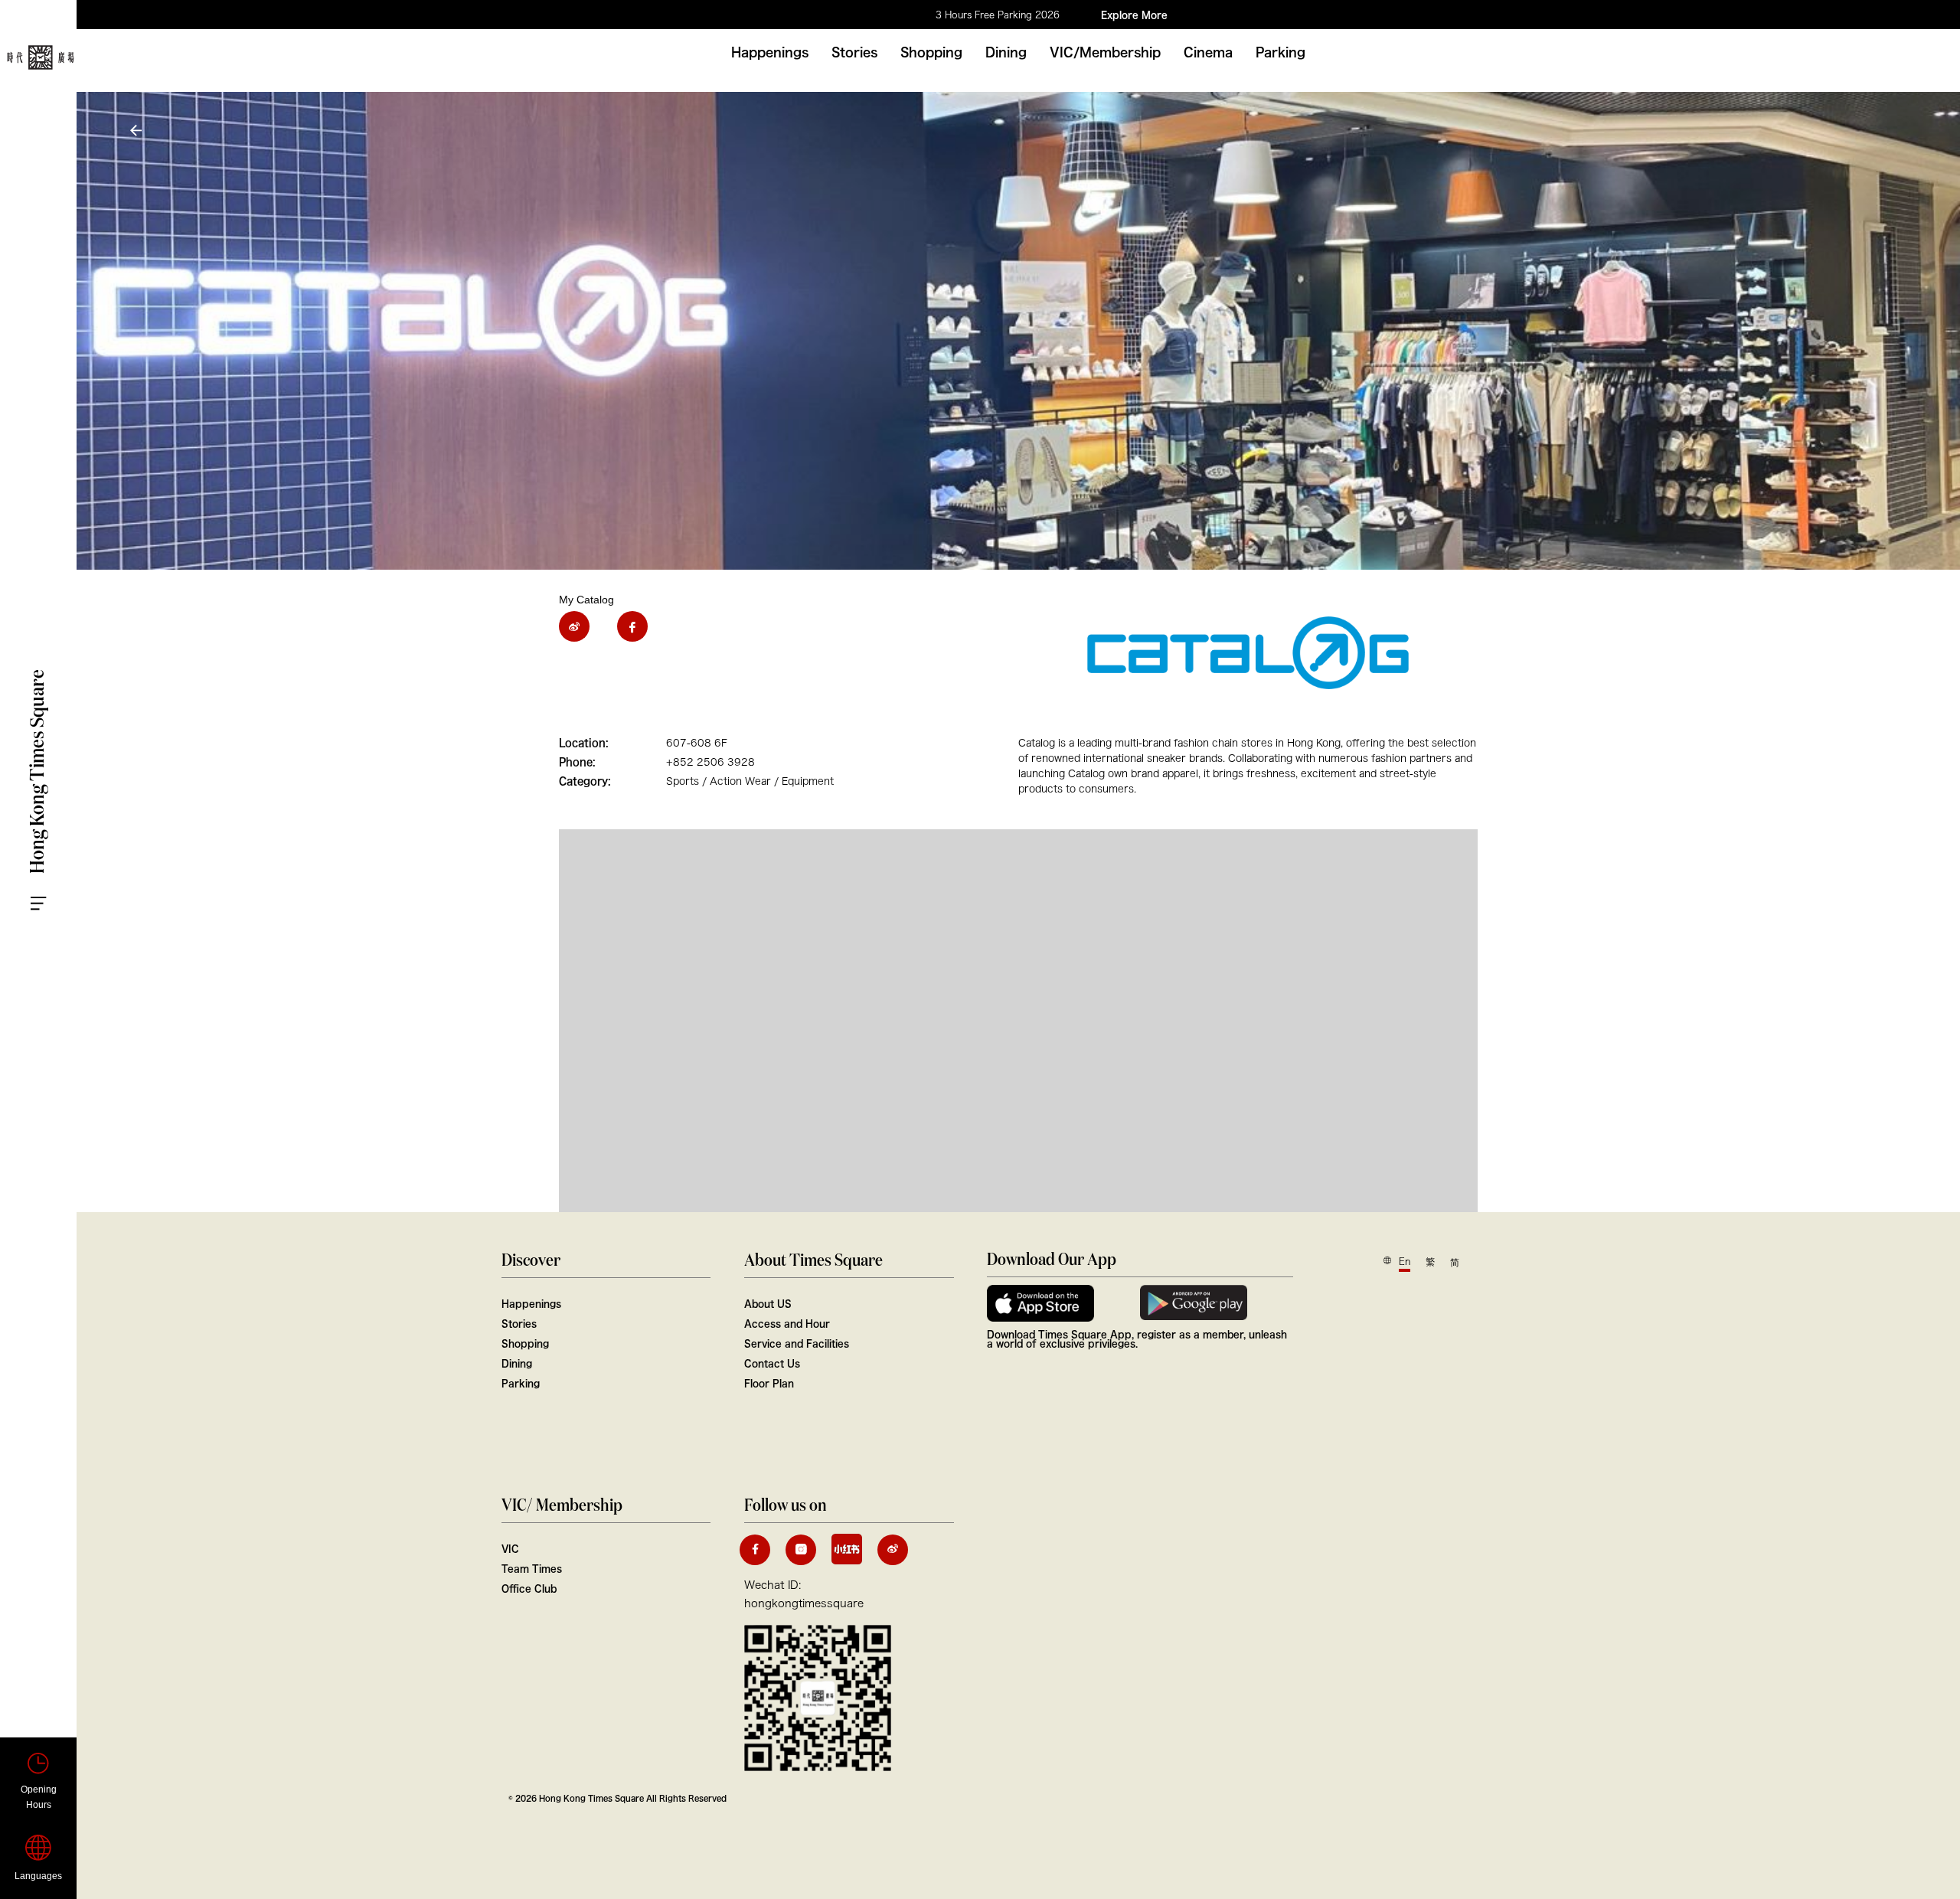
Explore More (1134, 15)
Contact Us (772, 1363)
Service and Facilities (797, 1343)
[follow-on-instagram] (801, 1550)
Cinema (1208, 52)
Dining (1006, 52)
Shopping (931, 52)
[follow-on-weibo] (893, 1550)
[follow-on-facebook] (755, 1550)
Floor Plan (769, 1383)
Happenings (770, 52)
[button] (138, 131)
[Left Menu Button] (54, 889)
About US (768, 1303)
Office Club (529, 1588)
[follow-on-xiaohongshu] (847, 1549)
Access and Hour (787, 1323)
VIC (510, 1548)
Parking (1281, 52)
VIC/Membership (1105, 52)
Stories (854, 52)
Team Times (532, 1568)
